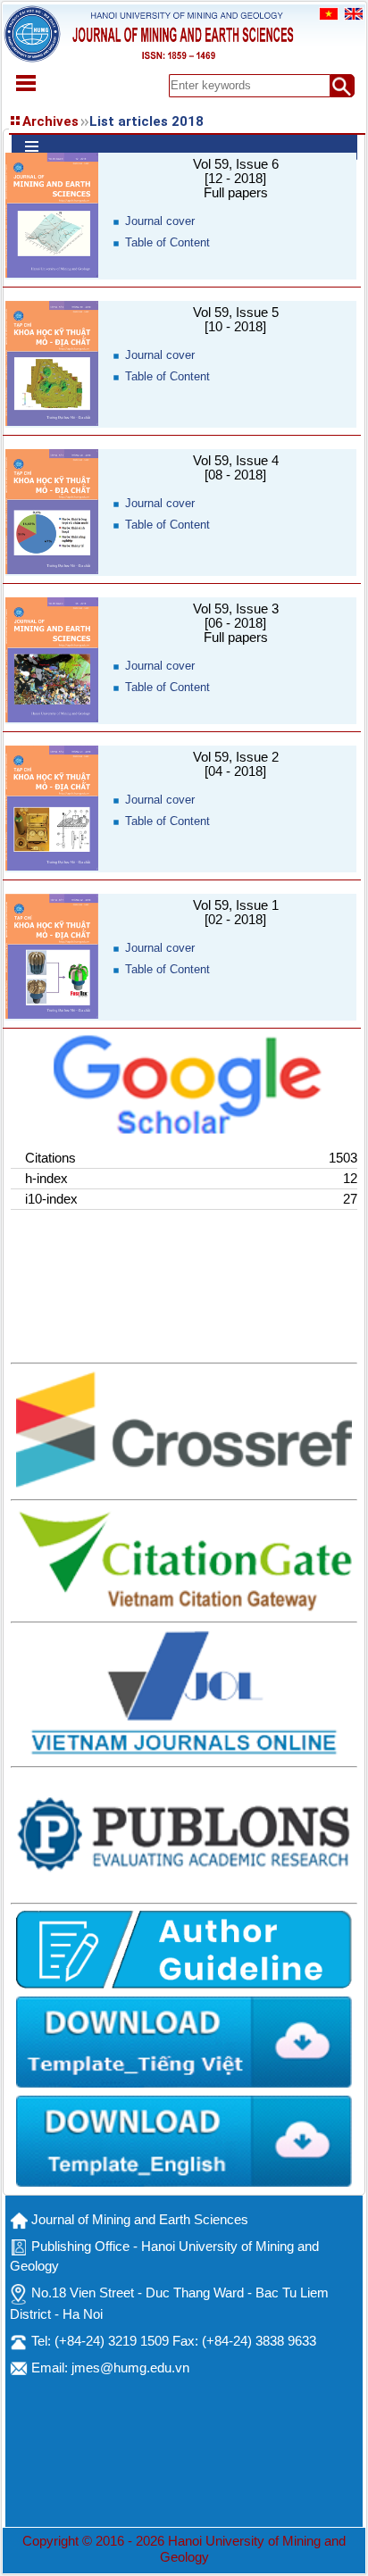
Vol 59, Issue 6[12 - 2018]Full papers (236, 179)
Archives (50, 121)
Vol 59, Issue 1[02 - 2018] (236, 913)
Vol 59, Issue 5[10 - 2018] (236, 320)
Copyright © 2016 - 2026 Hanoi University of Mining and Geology (184, 2549)
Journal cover (160, 221)
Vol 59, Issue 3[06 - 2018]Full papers (236, 623)
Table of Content (167, 242)
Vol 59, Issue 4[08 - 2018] (236, 468)
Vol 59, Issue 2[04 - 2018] (236, 764)
